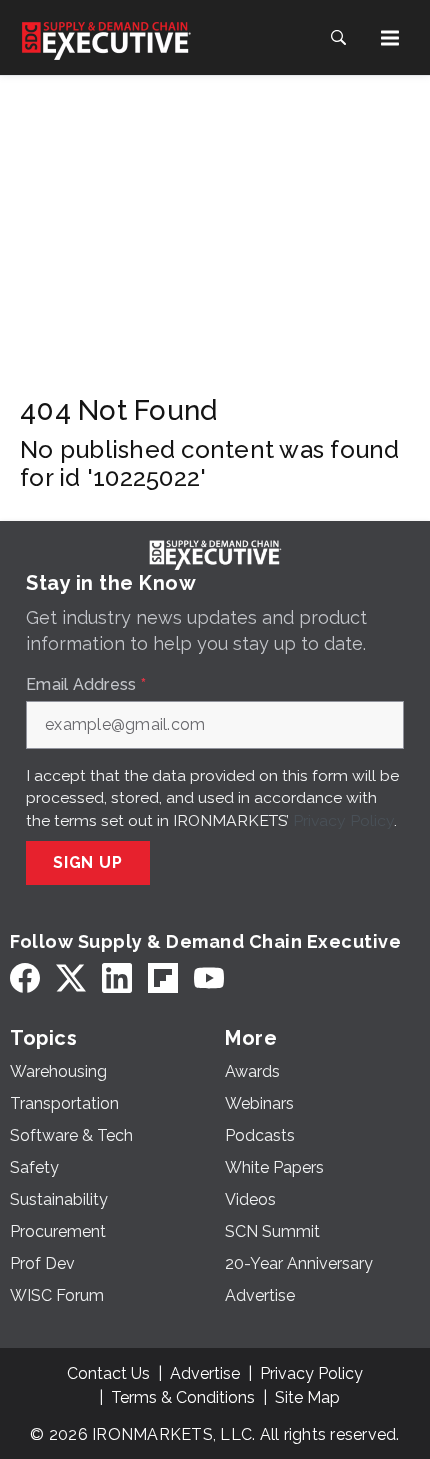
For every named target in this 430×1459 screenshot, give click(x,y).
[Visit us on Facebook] (25, 978)
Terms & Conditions (183, 1397)
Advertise (205, 1373)
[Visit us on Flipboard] (163, 978)
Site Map (307, 1397)
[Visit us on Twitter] (71, 978)
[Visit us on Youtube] (209, 978)
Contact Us (108, 1373)
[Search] (338, 38)
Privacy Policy (343, 820)
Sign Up (88, 862)
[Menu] (390, 38)
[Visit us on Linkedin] (117, 978)
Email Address (86, 685)
